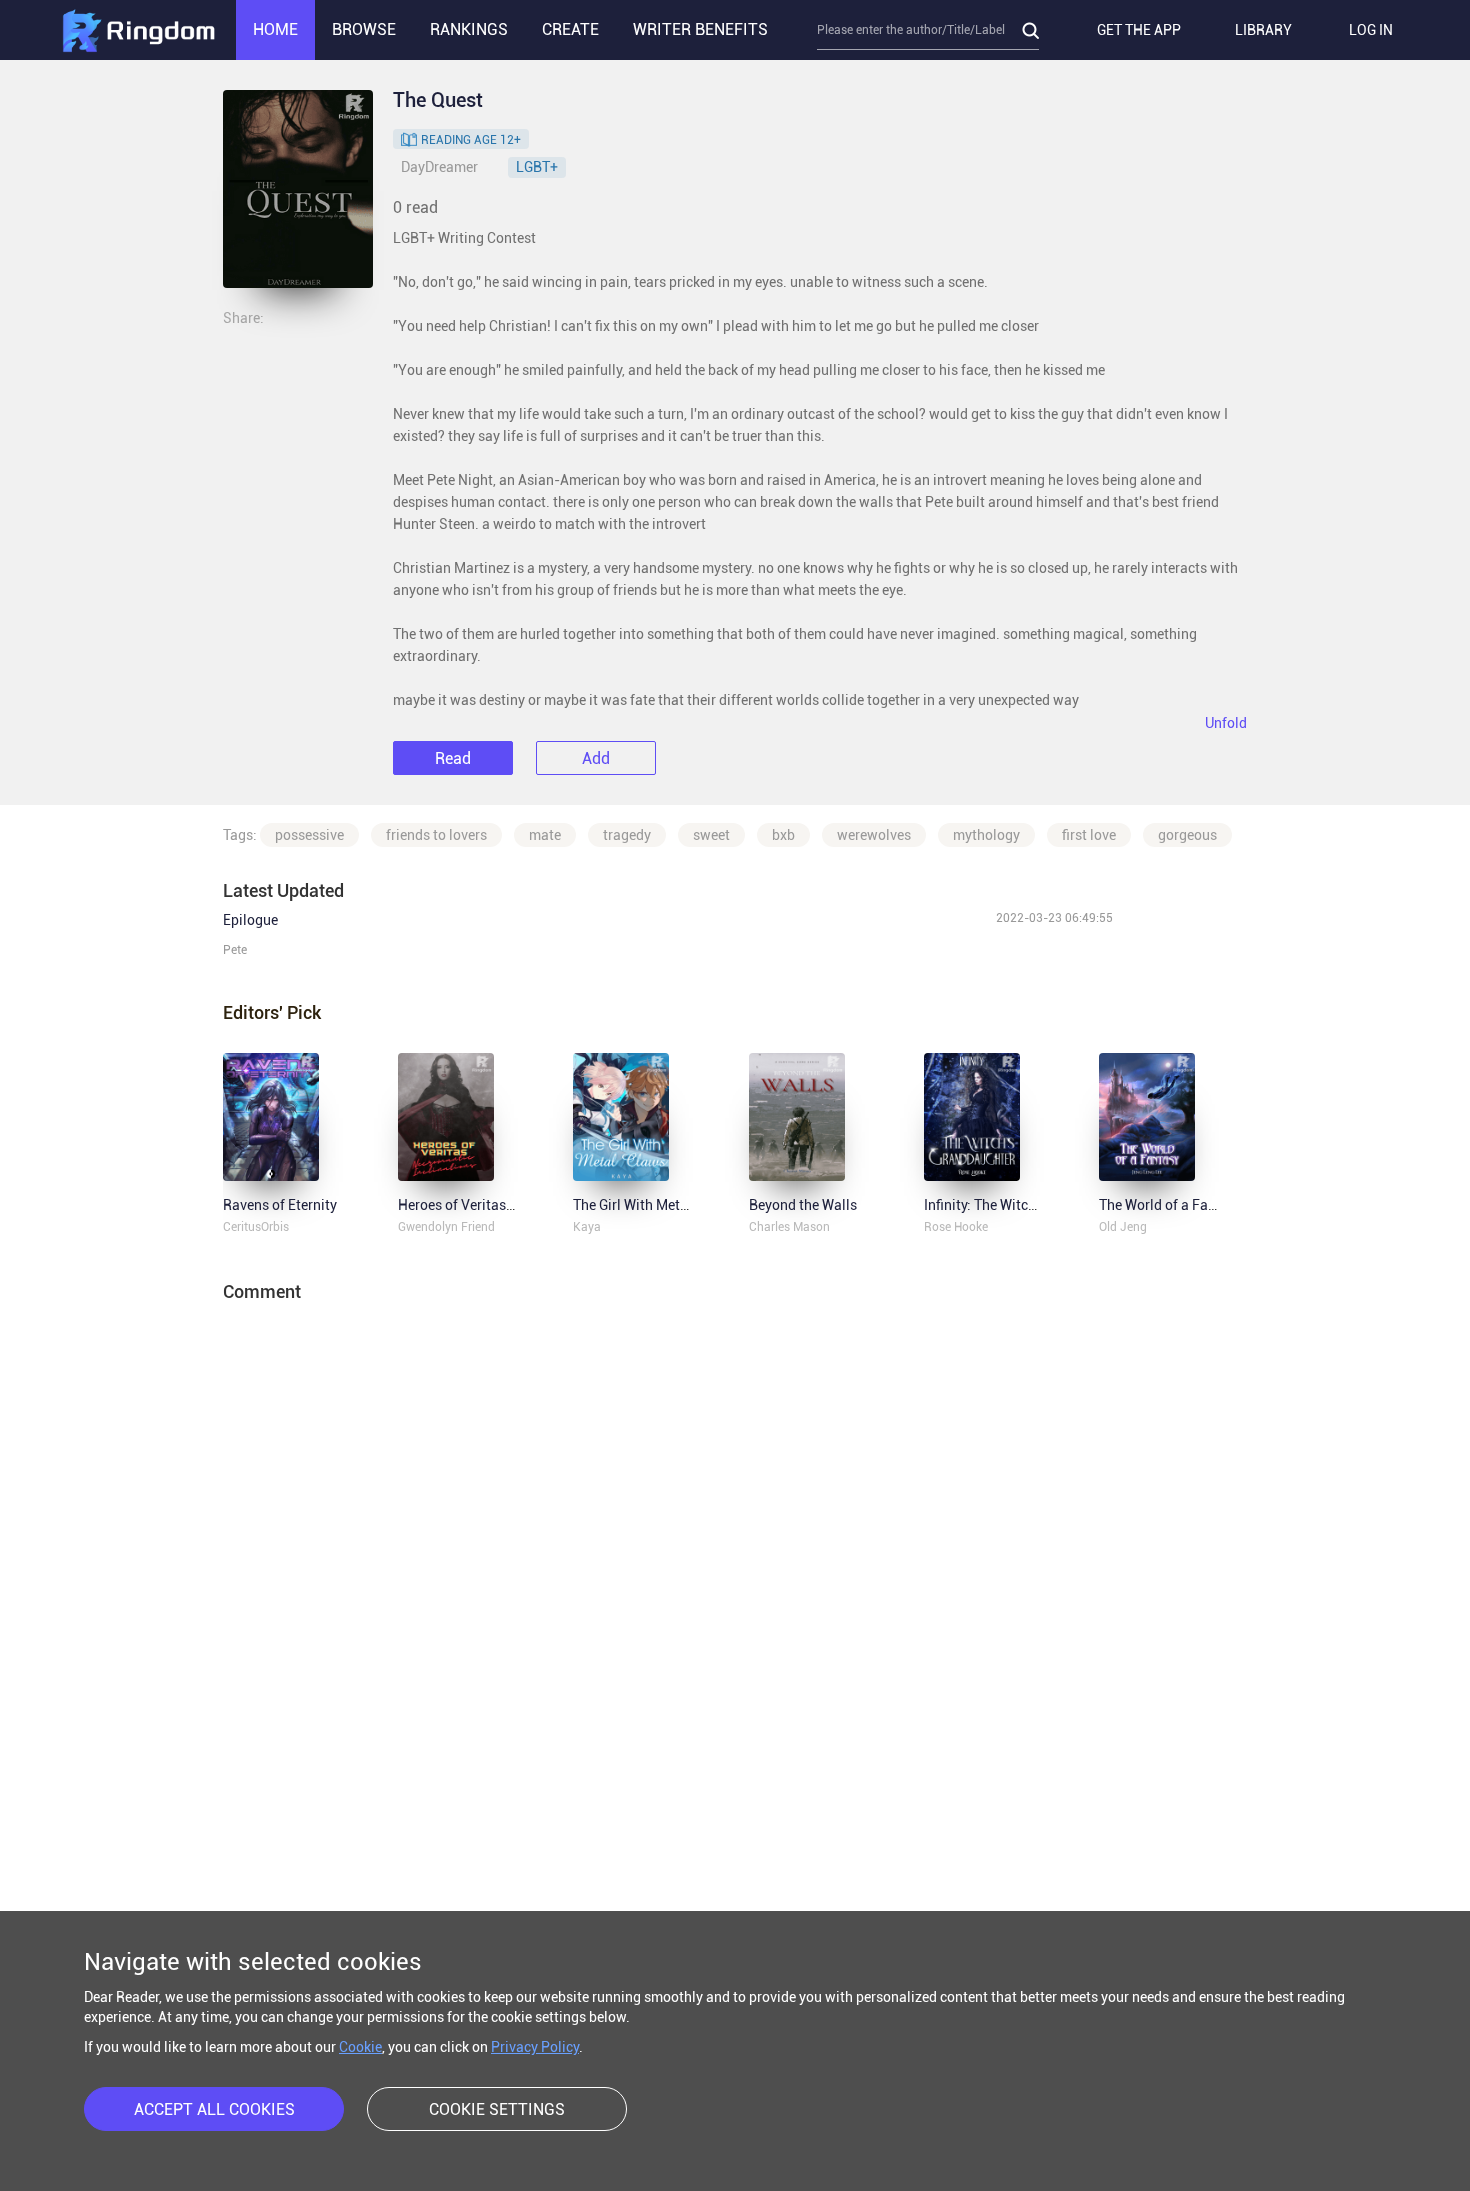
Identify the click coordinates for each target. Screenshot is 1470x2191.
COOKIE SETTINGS (497, 2109)
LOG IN (1371, 30)
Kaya (587, 1227)
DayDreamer (439, 167)
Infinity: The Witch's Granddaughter (1034, 1205)
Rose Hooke (956, 1227)
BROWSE (364, 29)
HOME (275, 29)
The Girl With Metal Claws (653, 1205)
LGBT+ (537, 167)
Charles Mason (789, 1227)
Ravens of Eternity (280, 1205)
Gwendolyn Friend (446, 1227)
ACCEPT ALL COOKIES (214, 2109)
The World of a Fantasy (1171, 1205)
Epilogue (250, 920)
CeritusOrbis (256, 1227)
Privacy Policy (535, 2047)
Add (596, 758)
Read (453, 758)
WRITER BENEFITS (700, 29)
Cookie (360, 2047)
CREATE (570, 29)
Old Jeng (1123, 1227)
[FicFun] (138, 30)
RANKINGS (469, 29)
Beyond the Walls (803, 1205)
